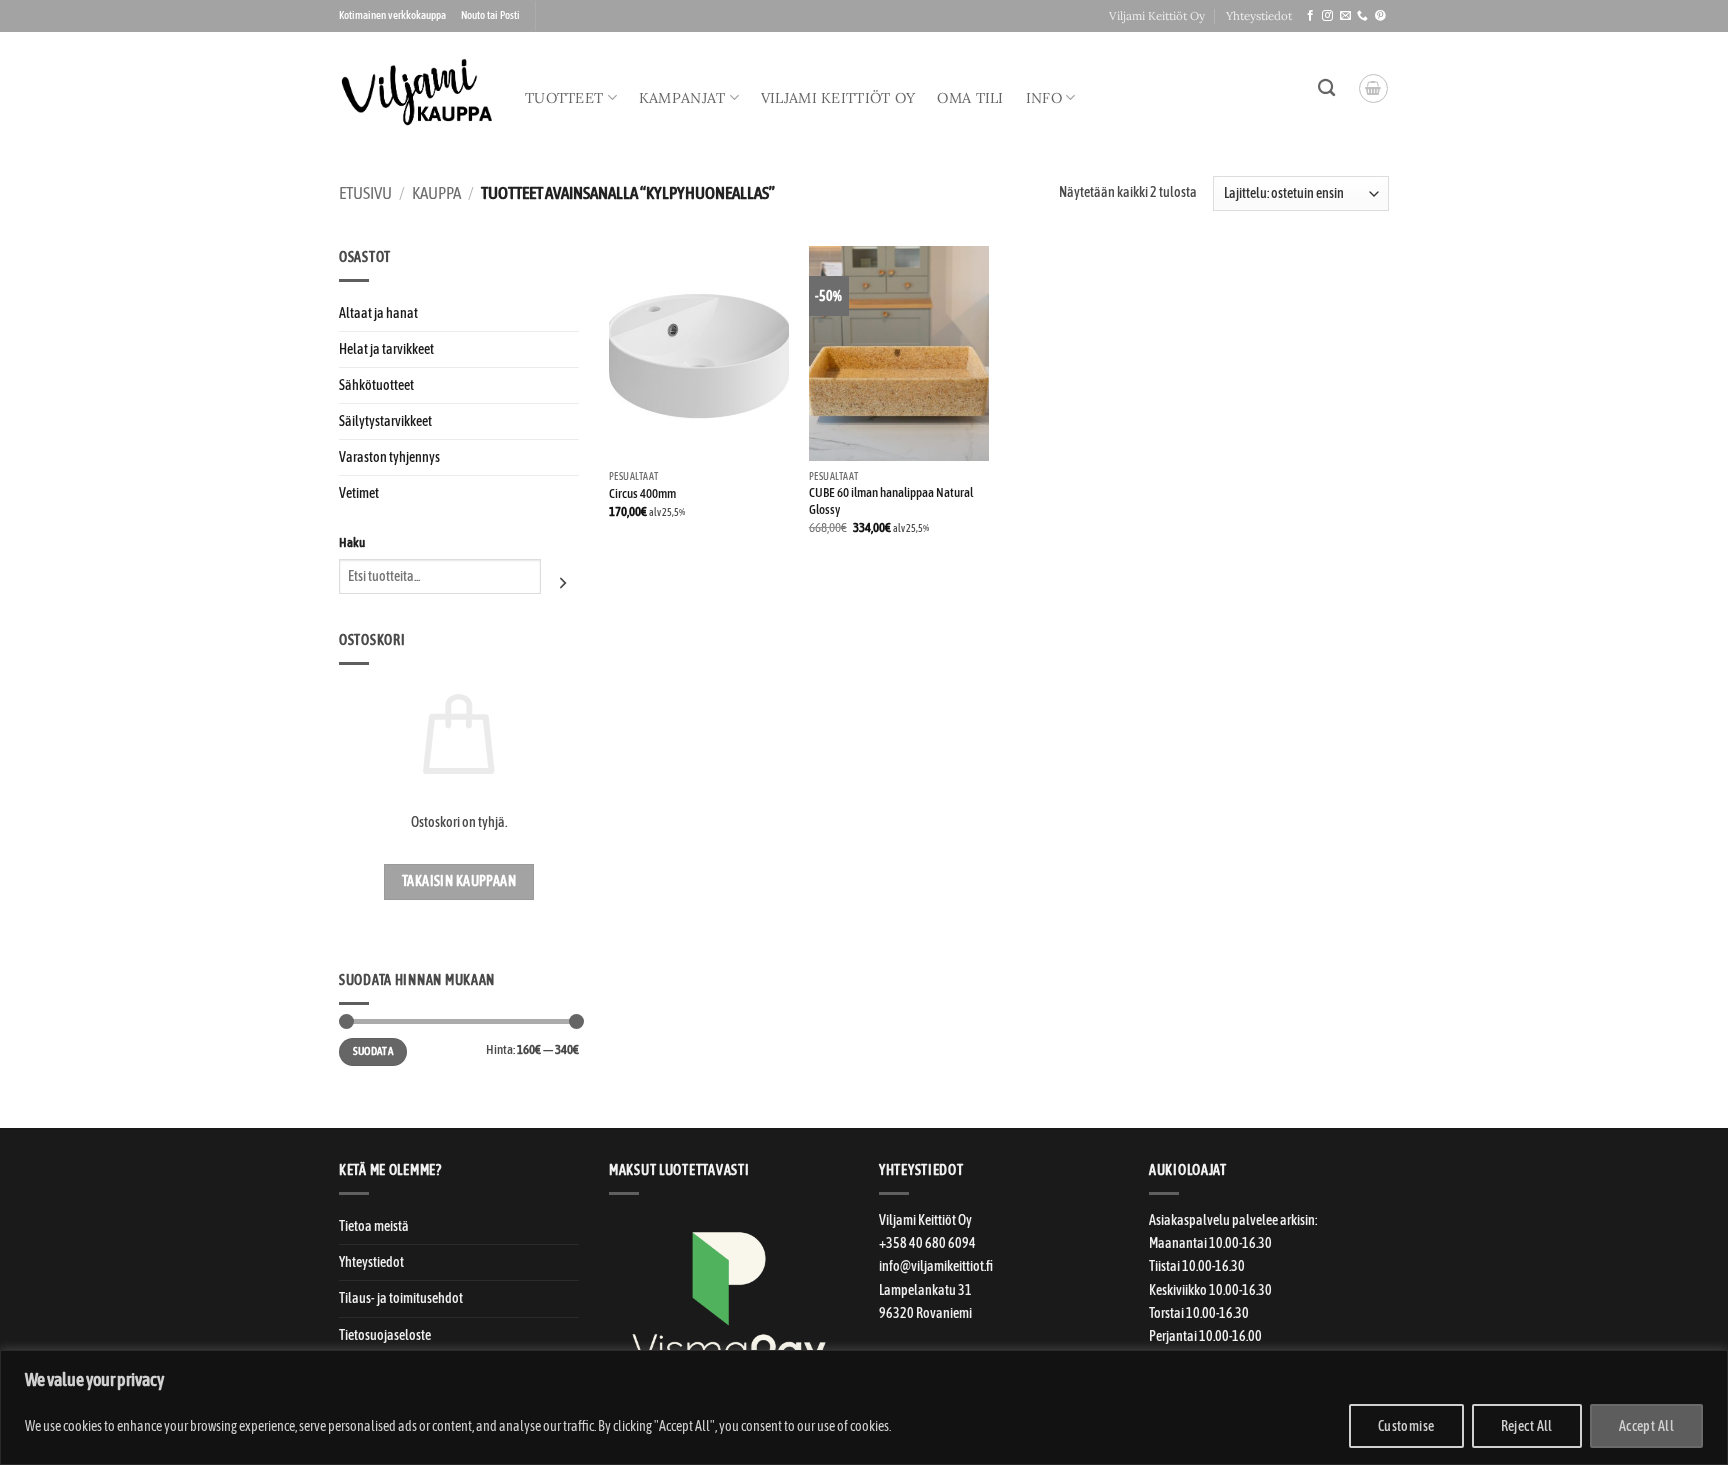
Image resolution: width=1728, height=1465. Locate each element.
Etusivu (365, 193)
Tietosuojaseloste (385, 1335)
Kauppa (436, 193)
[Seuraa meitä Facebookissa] (1310, 16)
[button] (1373, 88)
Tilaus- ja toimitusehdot (401, 1298)
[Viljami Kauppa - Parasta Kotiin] (417, 92)
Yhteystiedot (1259, 15)
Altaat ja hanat (378, 313)
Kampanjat (682, 98)
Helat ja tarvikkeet (386, 349)
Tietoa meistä (374, 1226)
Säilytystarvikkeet (385, 421)
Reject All (1527, 1426)
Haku (352, 542)
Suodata (373, 1051)
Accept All (1646, 1426)
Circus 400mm (642, 493)
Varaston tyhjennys (389, 457)
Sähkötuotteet (376, 385)
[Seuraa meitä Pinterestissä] (1380, 16)
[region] (864, 1407)
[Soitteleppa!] (1362, 16)
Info (1044, 98)
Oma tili (970, 98)
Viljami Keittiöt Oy (1157, 15)
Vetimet (359, 493)
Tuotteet (564, 98)
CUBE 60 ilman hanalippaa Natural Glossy (891, 501)
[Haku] (1326, 88)
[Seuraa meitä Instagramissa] (1327, 16)
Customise (1406, 1426)
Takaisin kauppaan (459, 881)
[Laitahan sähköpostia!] (1345, 16)
